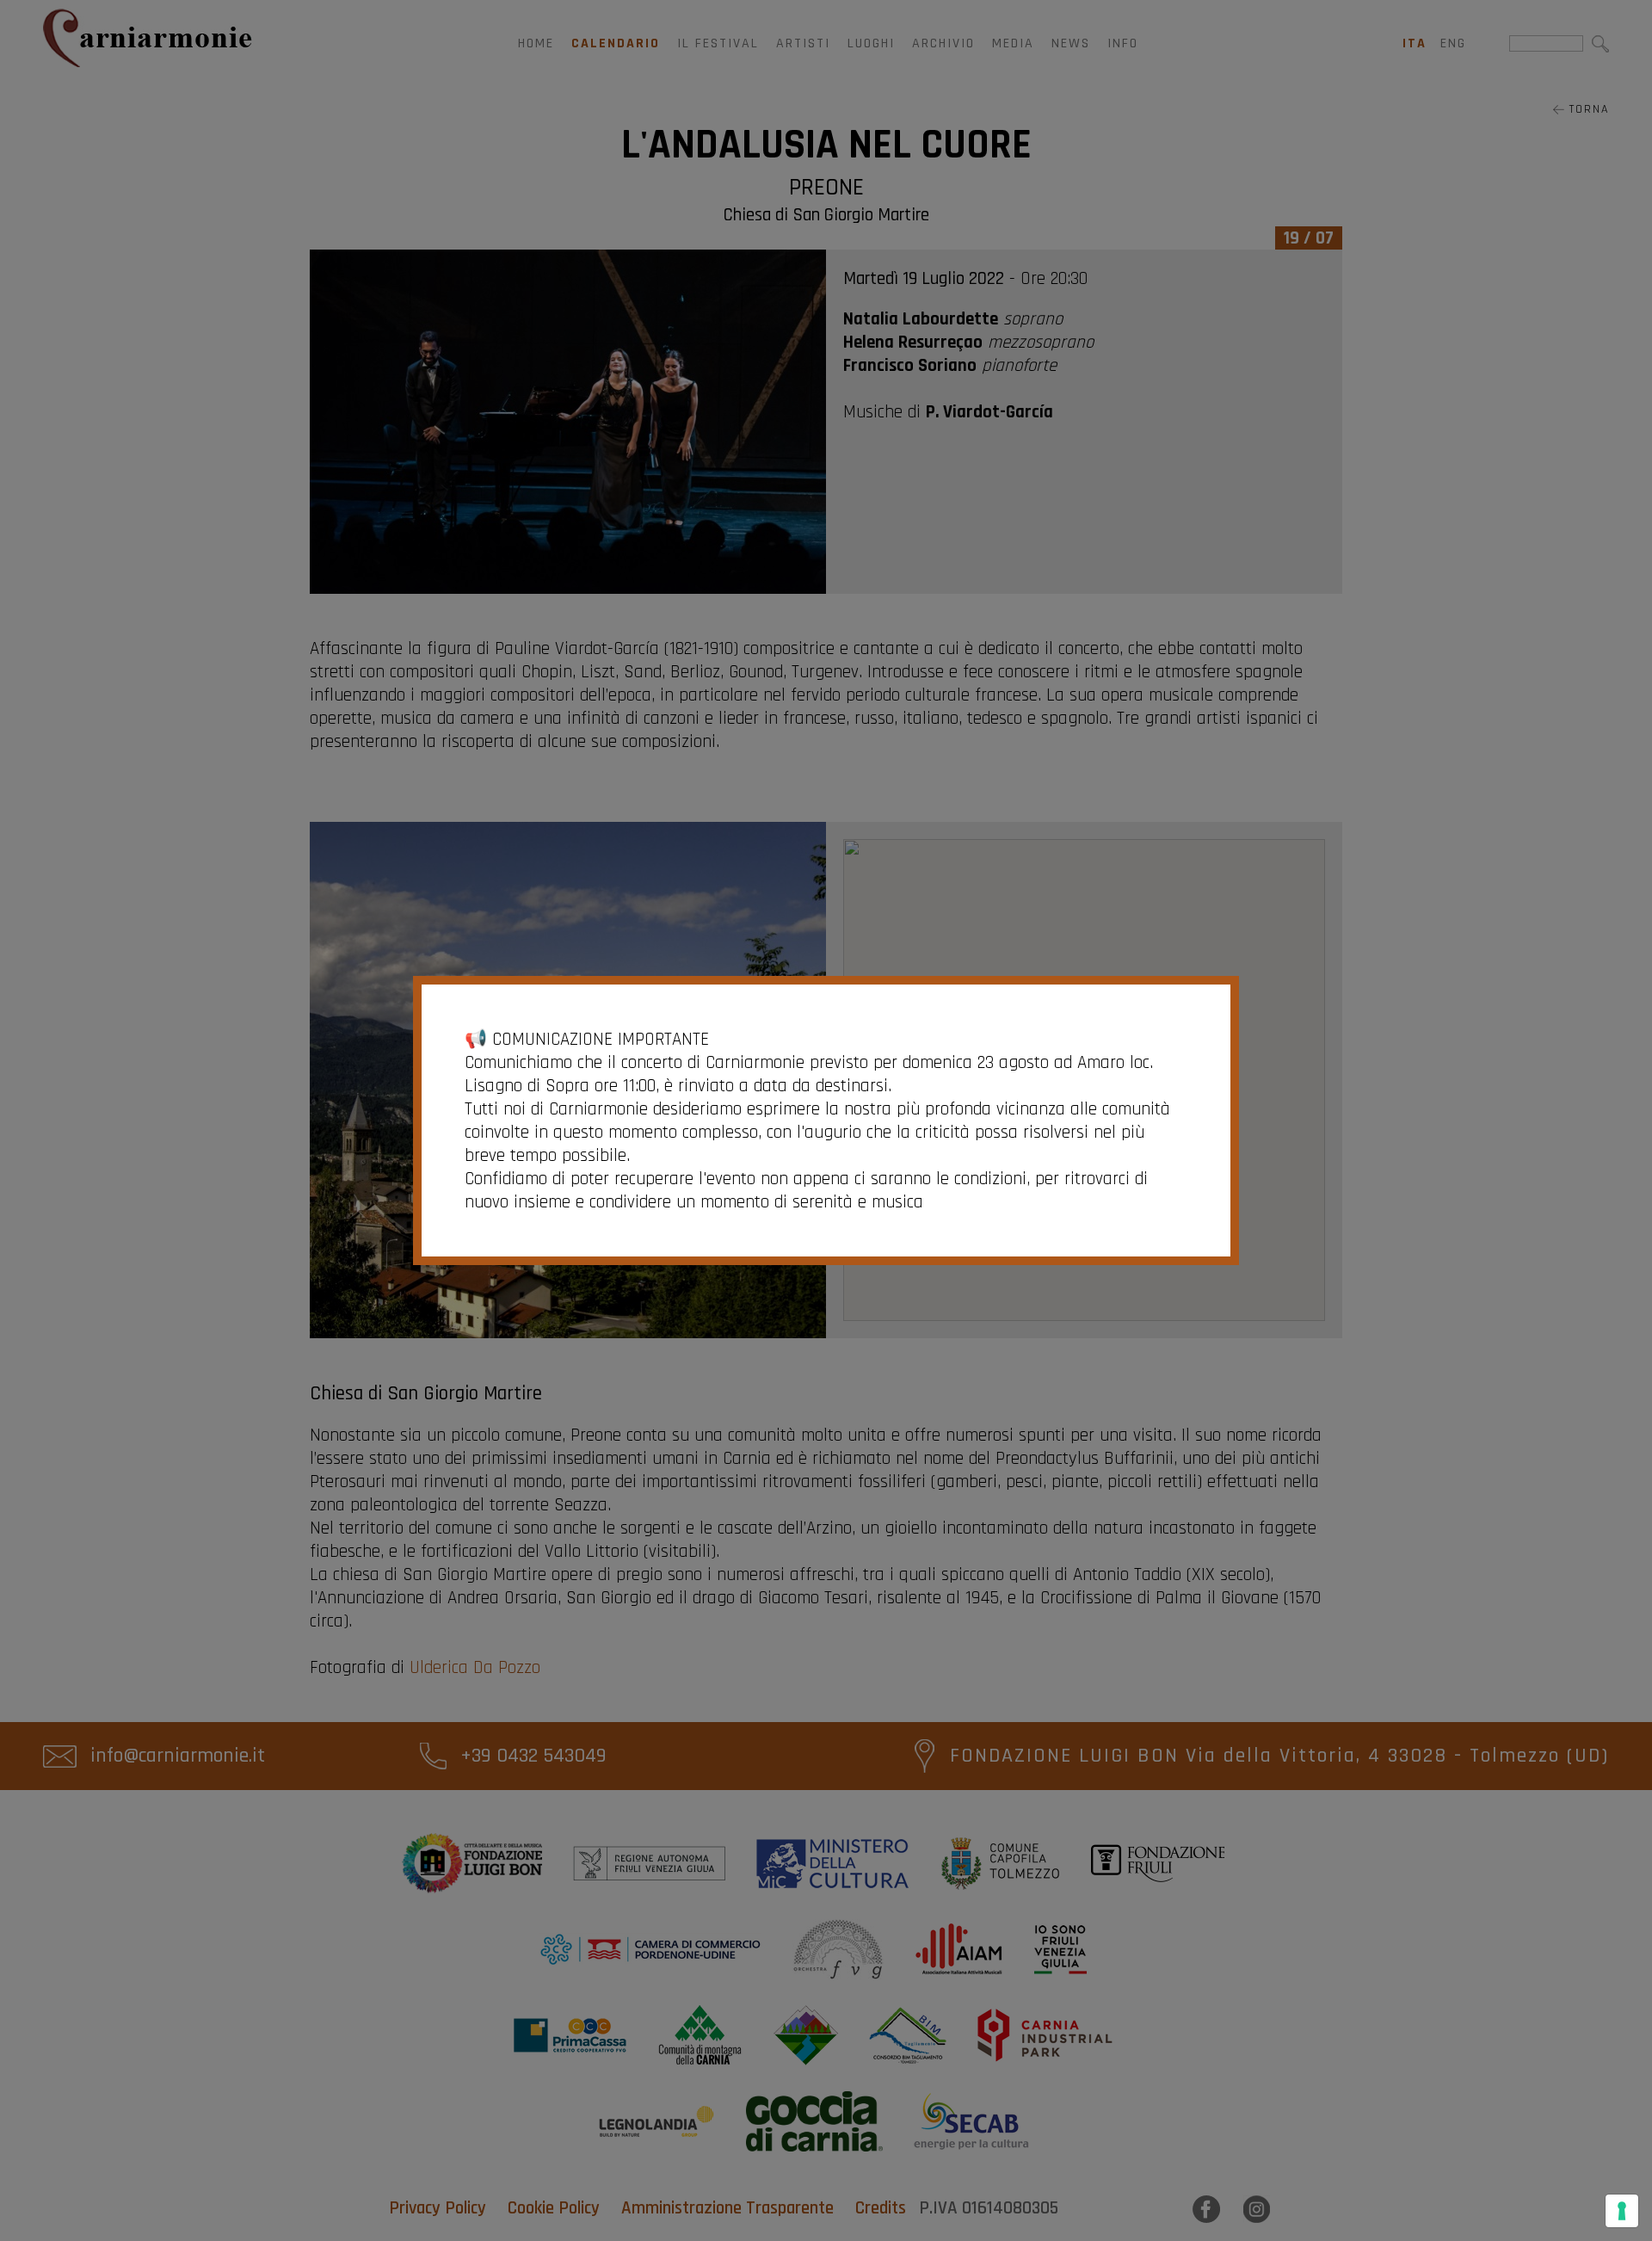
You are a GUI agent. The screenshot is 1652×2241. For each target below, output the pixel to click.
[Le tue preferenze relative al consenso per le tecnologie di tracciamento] (1622, 2211)
